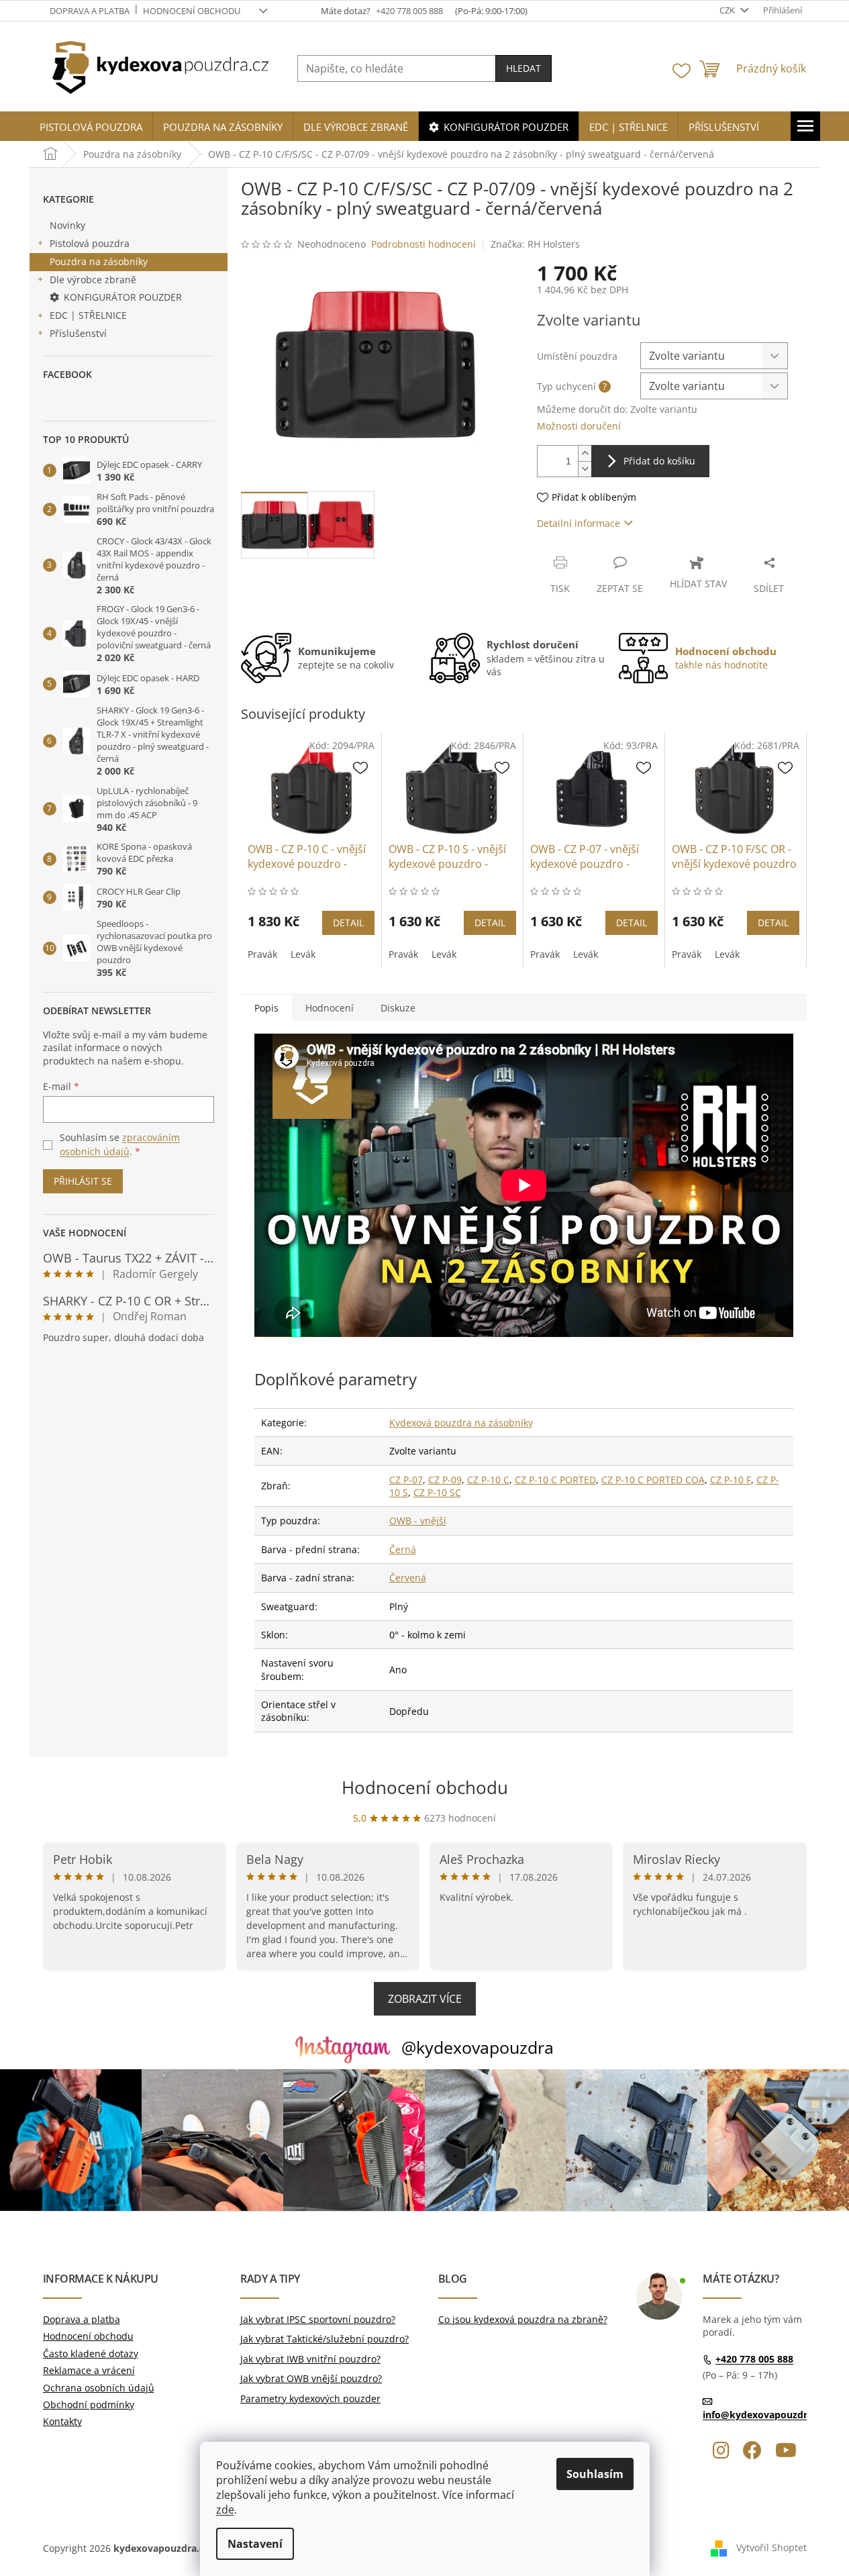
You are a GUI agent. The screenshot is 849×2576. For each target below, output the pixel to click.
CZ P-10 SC (437, 1492)
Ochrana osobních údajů (99, 2388)
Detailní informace (579, 523)
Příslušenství (78, 333)
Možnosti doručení (579, 426)
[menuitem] (91, 127)
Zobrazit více (425, 1999)
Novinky (67, 225)
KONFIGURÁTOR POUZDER (123, 297)
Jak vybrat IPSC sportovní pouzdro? (318, 2319)
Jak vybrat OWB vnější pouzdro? (311, 2378)
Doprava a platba (90, 11)
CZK (728, 10)
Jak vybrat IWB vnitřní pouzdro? (310, 2359)
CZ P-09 (445, 1480)
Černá (403, 1549)
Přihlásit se (83, 1181)
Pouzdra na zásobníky (99, 261)
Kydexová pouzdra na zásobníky (461, 1423)
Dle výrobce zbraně (93, 280)
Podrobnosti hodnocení (423, 244)
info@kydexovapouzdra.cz (764, 2415)
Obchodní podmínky (89, 2405)
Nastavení (255, 2544)
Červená (408, 1578)
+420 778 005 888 (754, 2359)
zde (225, 2510)
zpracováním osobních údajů (120, 1144)
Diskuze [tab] (398, 1008)
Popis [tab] (266, 1008)
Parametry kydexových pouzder (310, 2398)
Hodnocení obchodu (192, 11)
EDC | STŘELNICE (88, 315)
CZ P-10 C (488, 1480)
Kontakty (62, 2421)
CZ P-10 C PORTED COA (653, 1480)
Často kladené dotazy (91, 2354)
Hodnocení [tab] (330, 1008)
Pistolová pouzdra (90, 243)
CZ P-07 (406, 1480)
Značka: (535, 244)
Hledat (523, 68)
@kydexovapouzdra (478, 2047)
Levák (303, 954)
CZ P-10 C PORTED (555, 1480)
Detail (348, 923)
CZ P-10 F (731, 1480)
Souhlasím (595, 2474)
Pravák (262, 954)
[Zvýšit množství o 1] (585, 453)
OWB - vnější (418, 1521)
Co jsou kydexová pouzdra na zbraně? (523, 2319)
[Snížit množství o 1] (585, 469)
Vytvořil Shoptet (771, 2547)
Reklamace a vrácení (89, 2370)
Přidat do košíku (659, 461)
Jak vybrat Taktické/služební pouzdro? (324, 2339)
